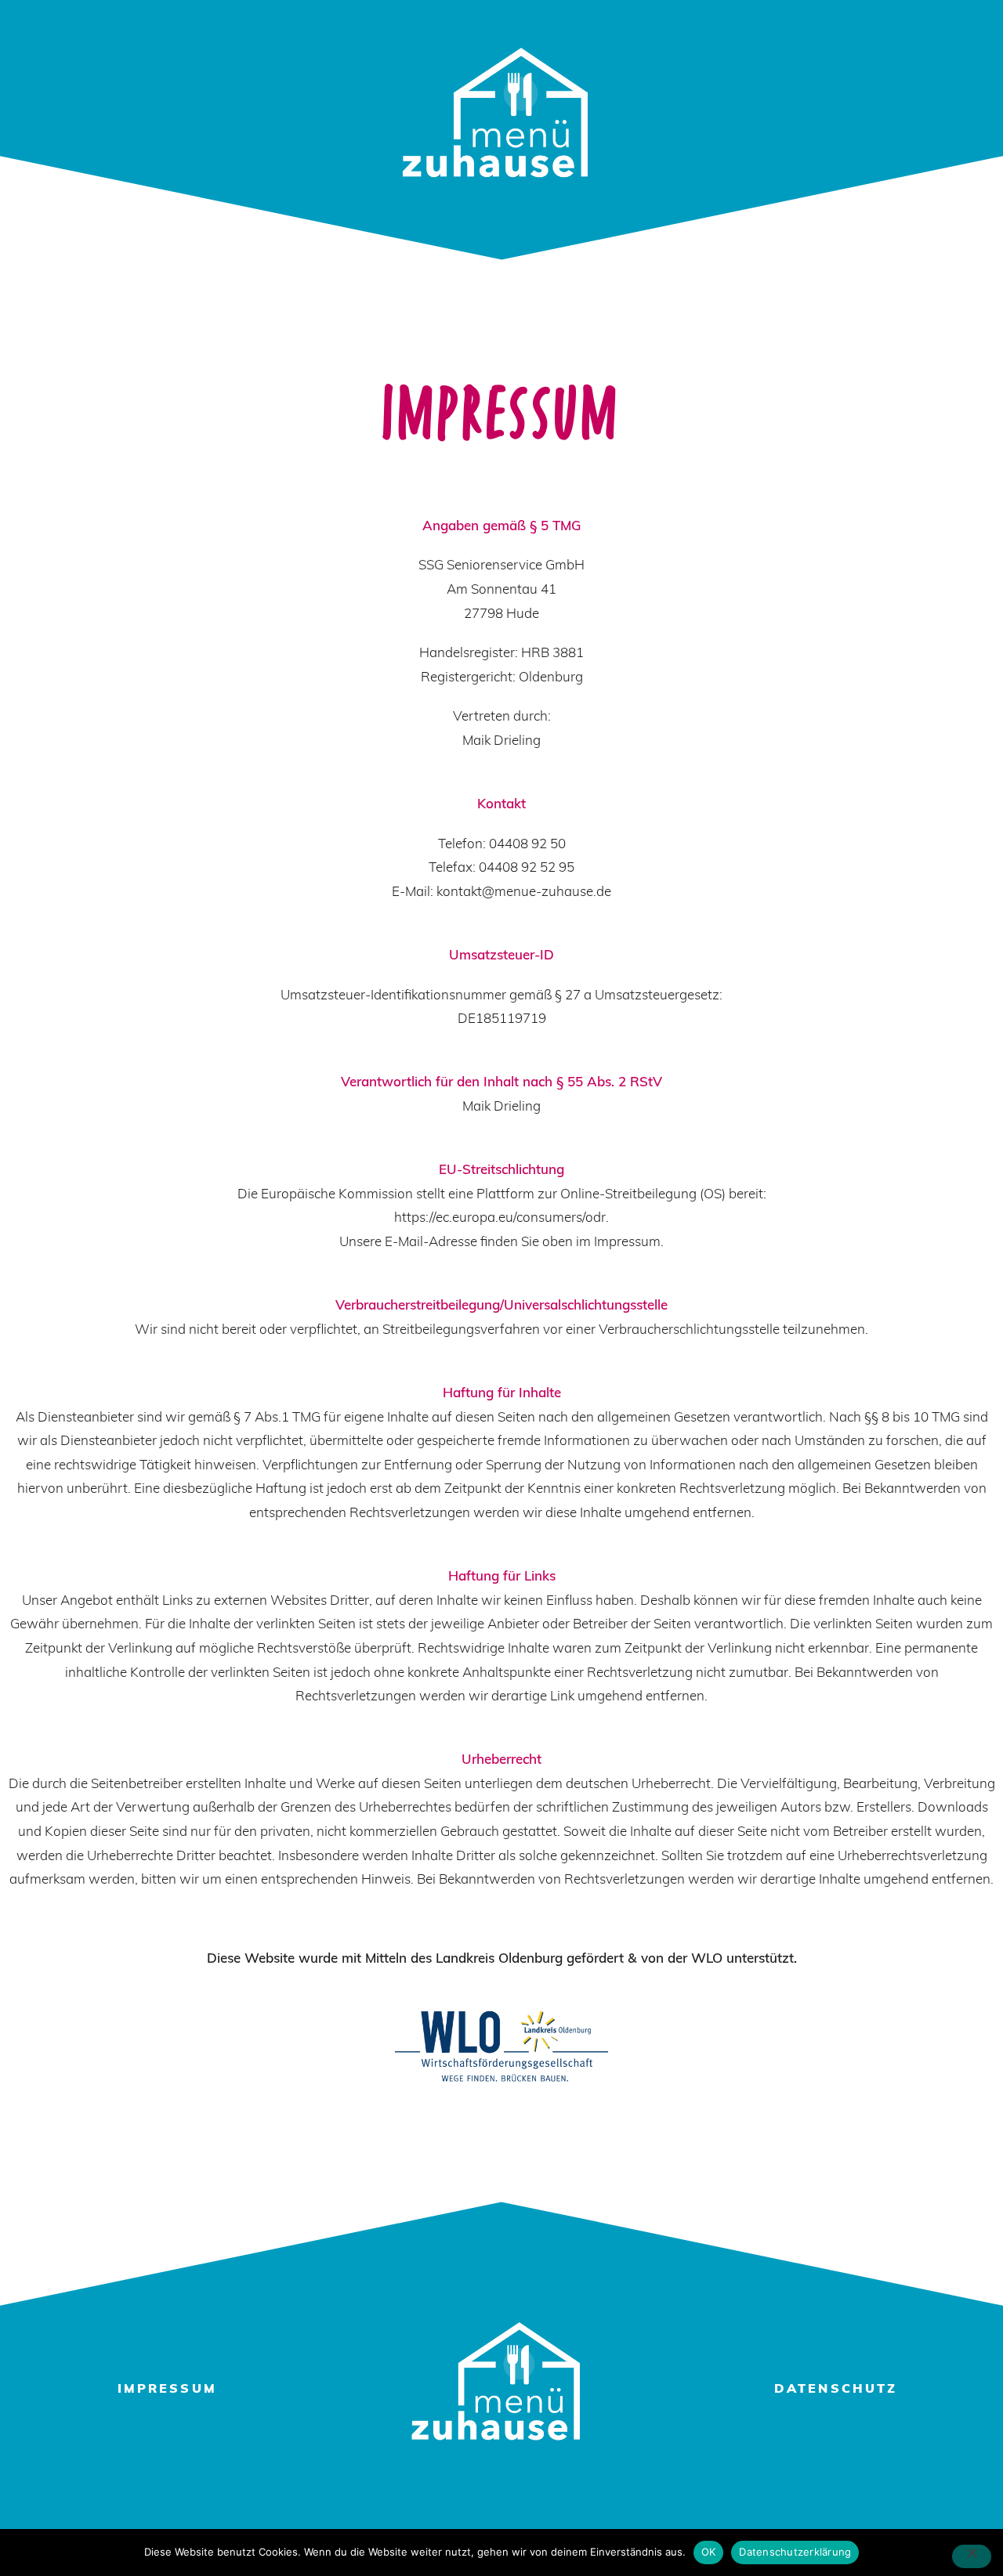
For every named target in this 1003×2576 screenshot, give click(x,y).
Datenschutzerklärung (795, 2552)
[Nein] (972, 2556)
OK (709, 2552)
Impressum (167, 2390)
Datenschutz (836, 2390)
